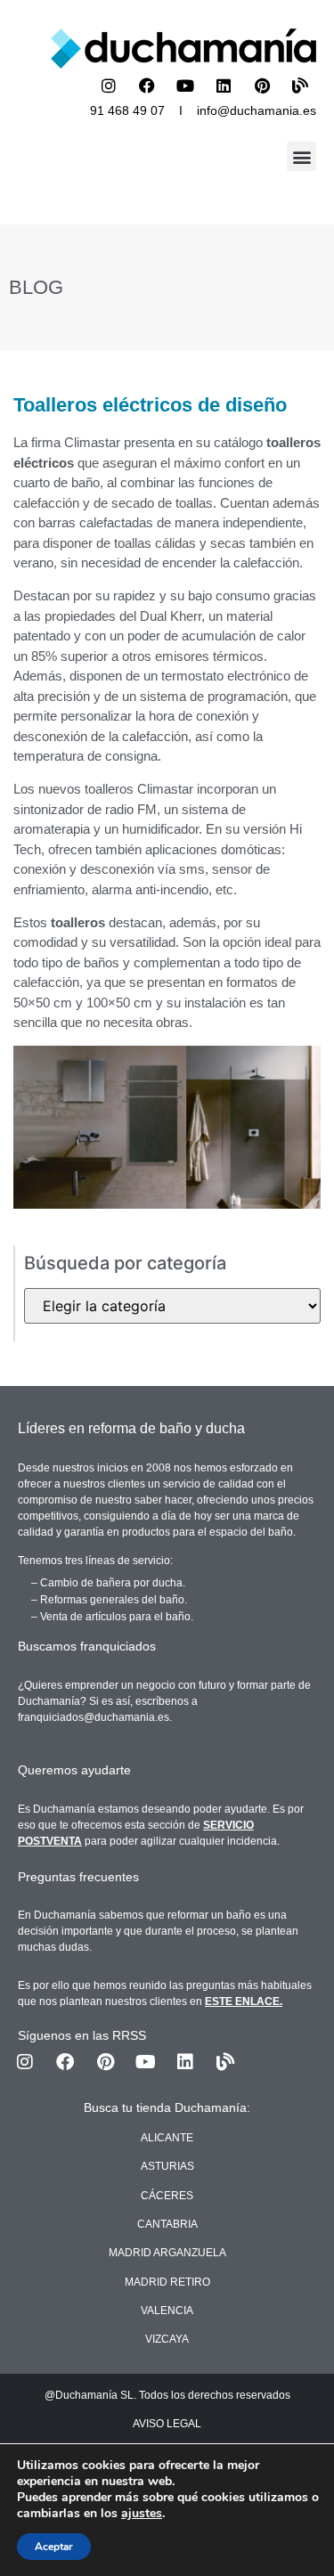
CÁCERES (167, 2196)
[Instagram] (109, 86)
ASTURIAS (167, 2166)
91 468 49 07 (127, 110)
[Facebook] (147, 86)
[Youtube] (185, 86)
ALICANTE (167, 2138)
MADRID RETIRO (167, 2282)
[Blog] (300, 86)
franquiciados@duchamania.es (94, 1717)
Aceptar (54, 2547)
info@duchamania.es (257, 110)
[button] (301, 156)
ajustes (142, 2514)
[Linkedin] (224, 86)
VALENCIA (167, 2311)
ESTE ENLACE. (244, 2001)
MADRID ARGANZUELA (167, 2253)
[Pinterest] (262, 86)
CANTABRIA (167, 2224)
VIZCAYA (167, 2339)
